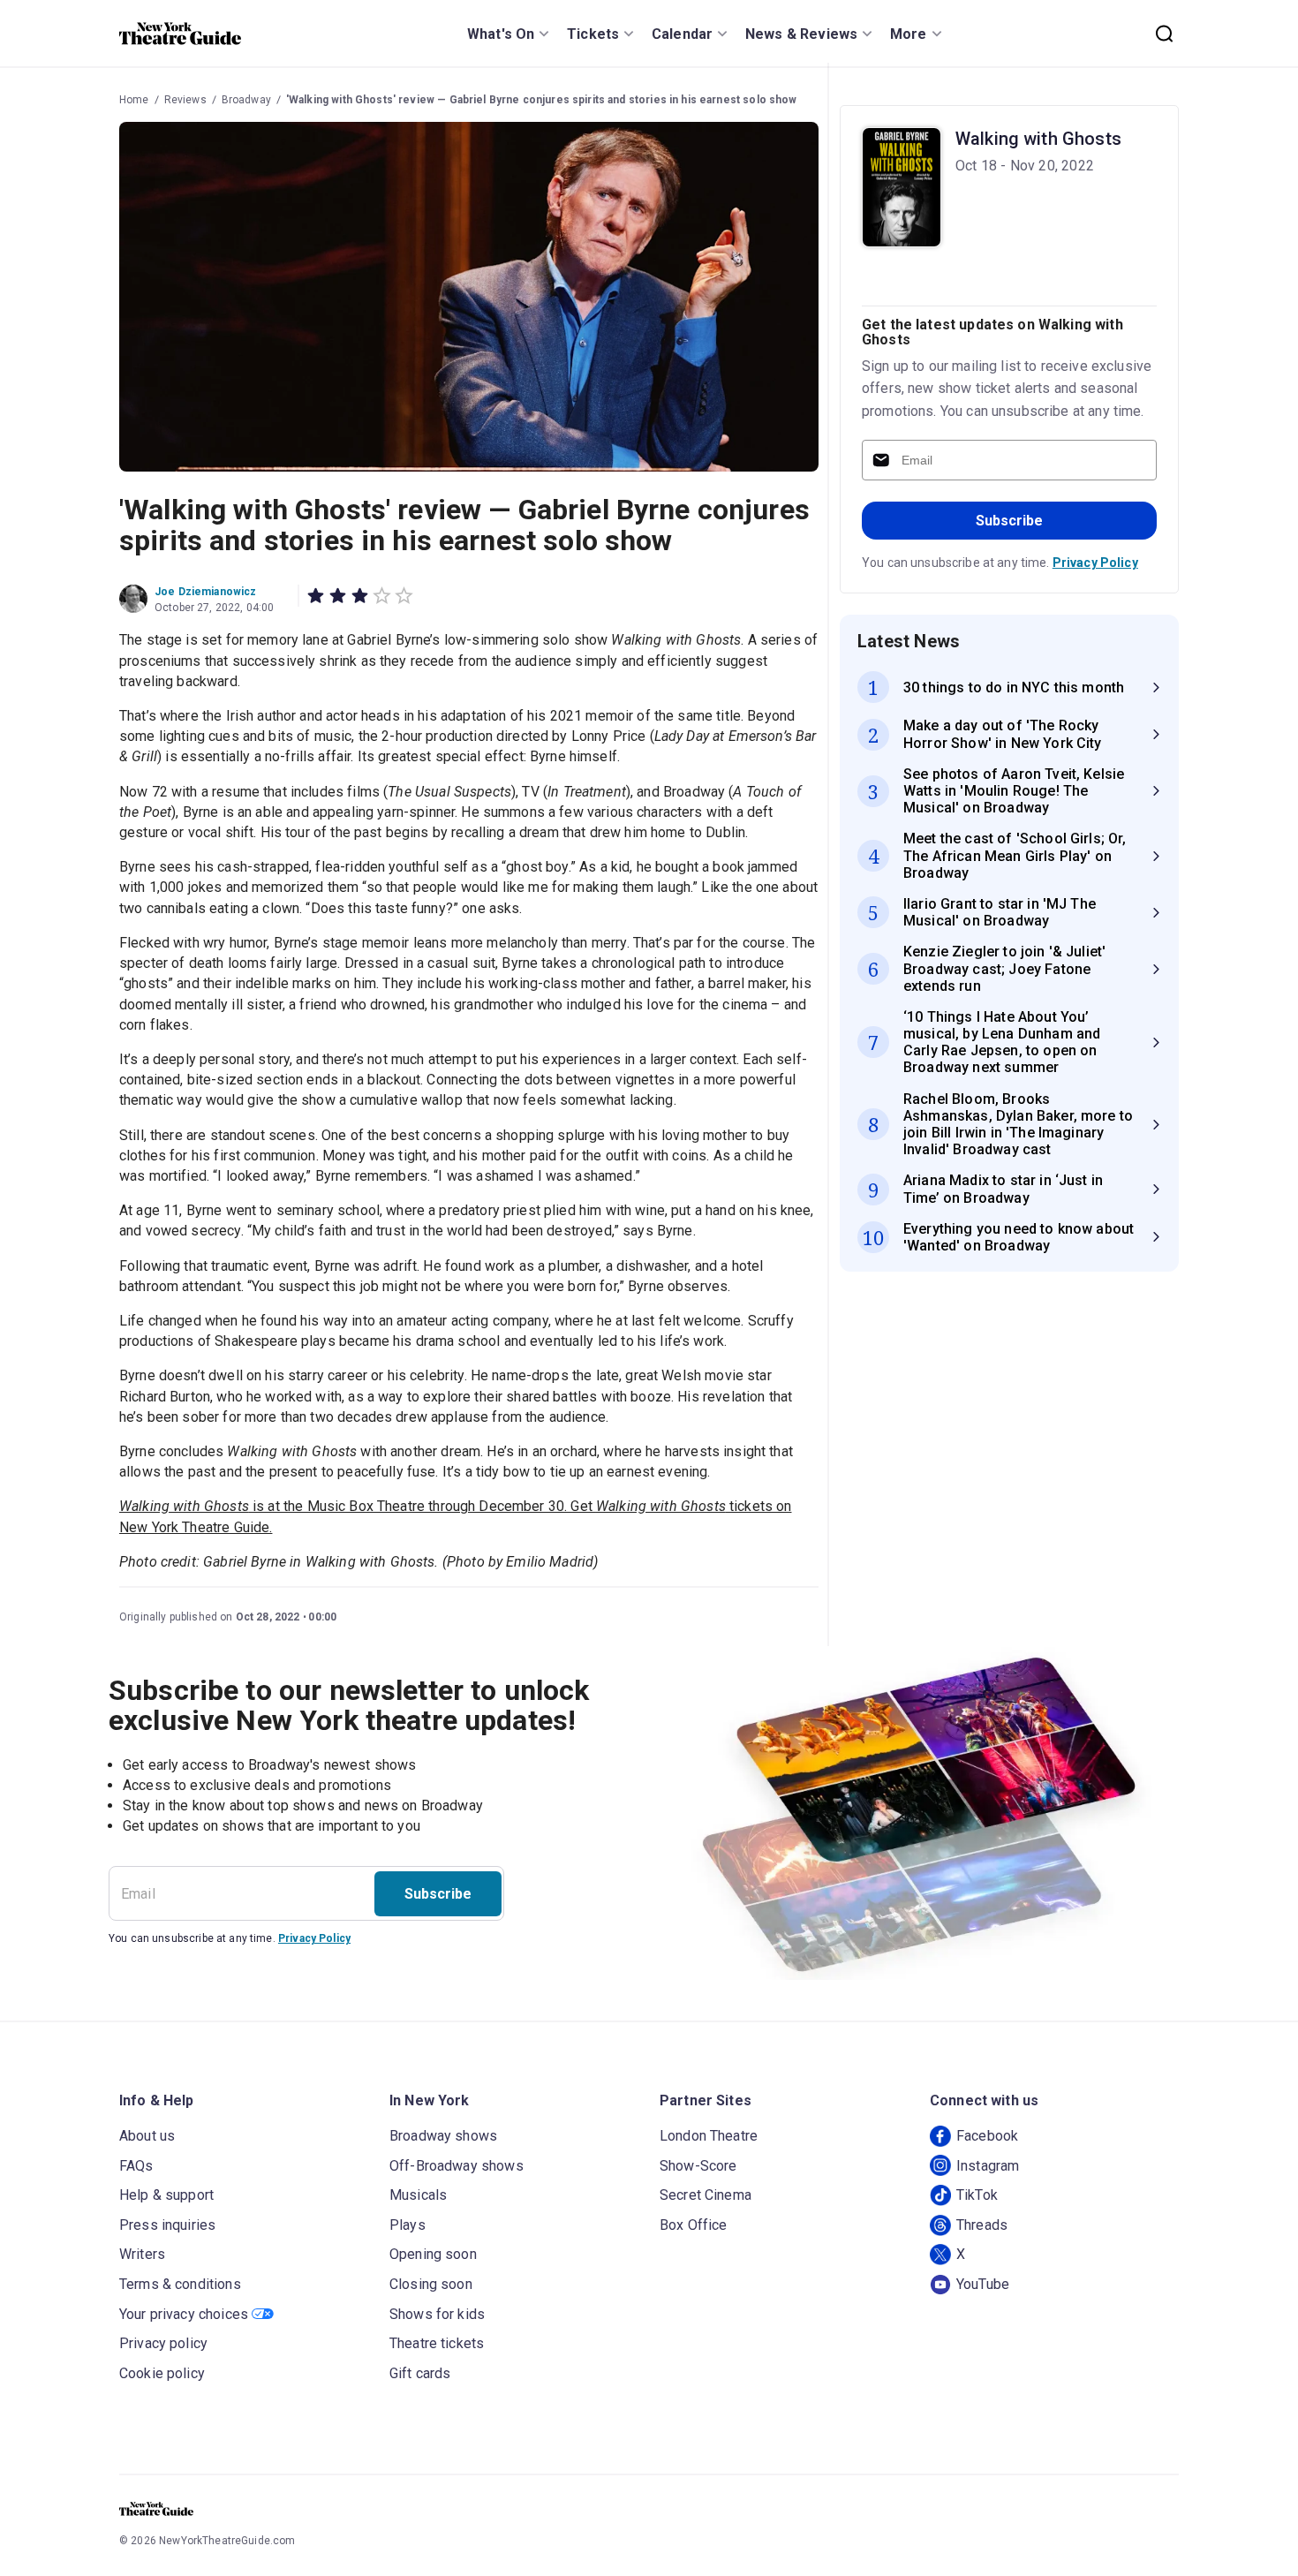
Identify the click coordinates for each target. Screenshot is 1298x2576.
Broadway (246, 100)
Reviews (185, 100)
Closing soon (431, 2284)
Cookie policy (162, 2373)
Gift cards (420, 2373)
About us (147, 2136)
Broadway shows (443, 2136)
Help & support (166, 2195)
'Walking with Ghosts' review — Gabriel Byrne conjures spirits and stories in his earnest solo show (542, 100)
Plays (408, 2225)
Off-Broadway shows (457, 2166)
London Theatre (709, 2136)
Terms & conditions (180, 2284)
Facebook (987, 2136)
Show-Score (698, 2166)
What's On (501, 34)
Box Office (694, 2225)
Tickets (593, 34)
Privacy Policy (1095, 563)
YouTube (983, 2284)
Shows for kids (437, 2314)
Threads (982, 2225)
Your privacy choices (184, 2314)
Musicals (418, 2195)
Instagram (988, 2166)
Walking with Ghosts (1038, 139)
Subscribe (1009, 521)
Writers (142, 2254)
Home (134, 100)
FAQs (136, 2166)
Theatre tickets (437, 2343)
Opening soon (433, 2254)
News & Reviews (801, 34)
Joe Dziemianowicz (206, 592)
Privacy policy (163, 2343)
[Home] (180, 34)
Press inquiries (167, 2225)
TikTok (977, 2195)
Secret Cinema (706, 2195)
